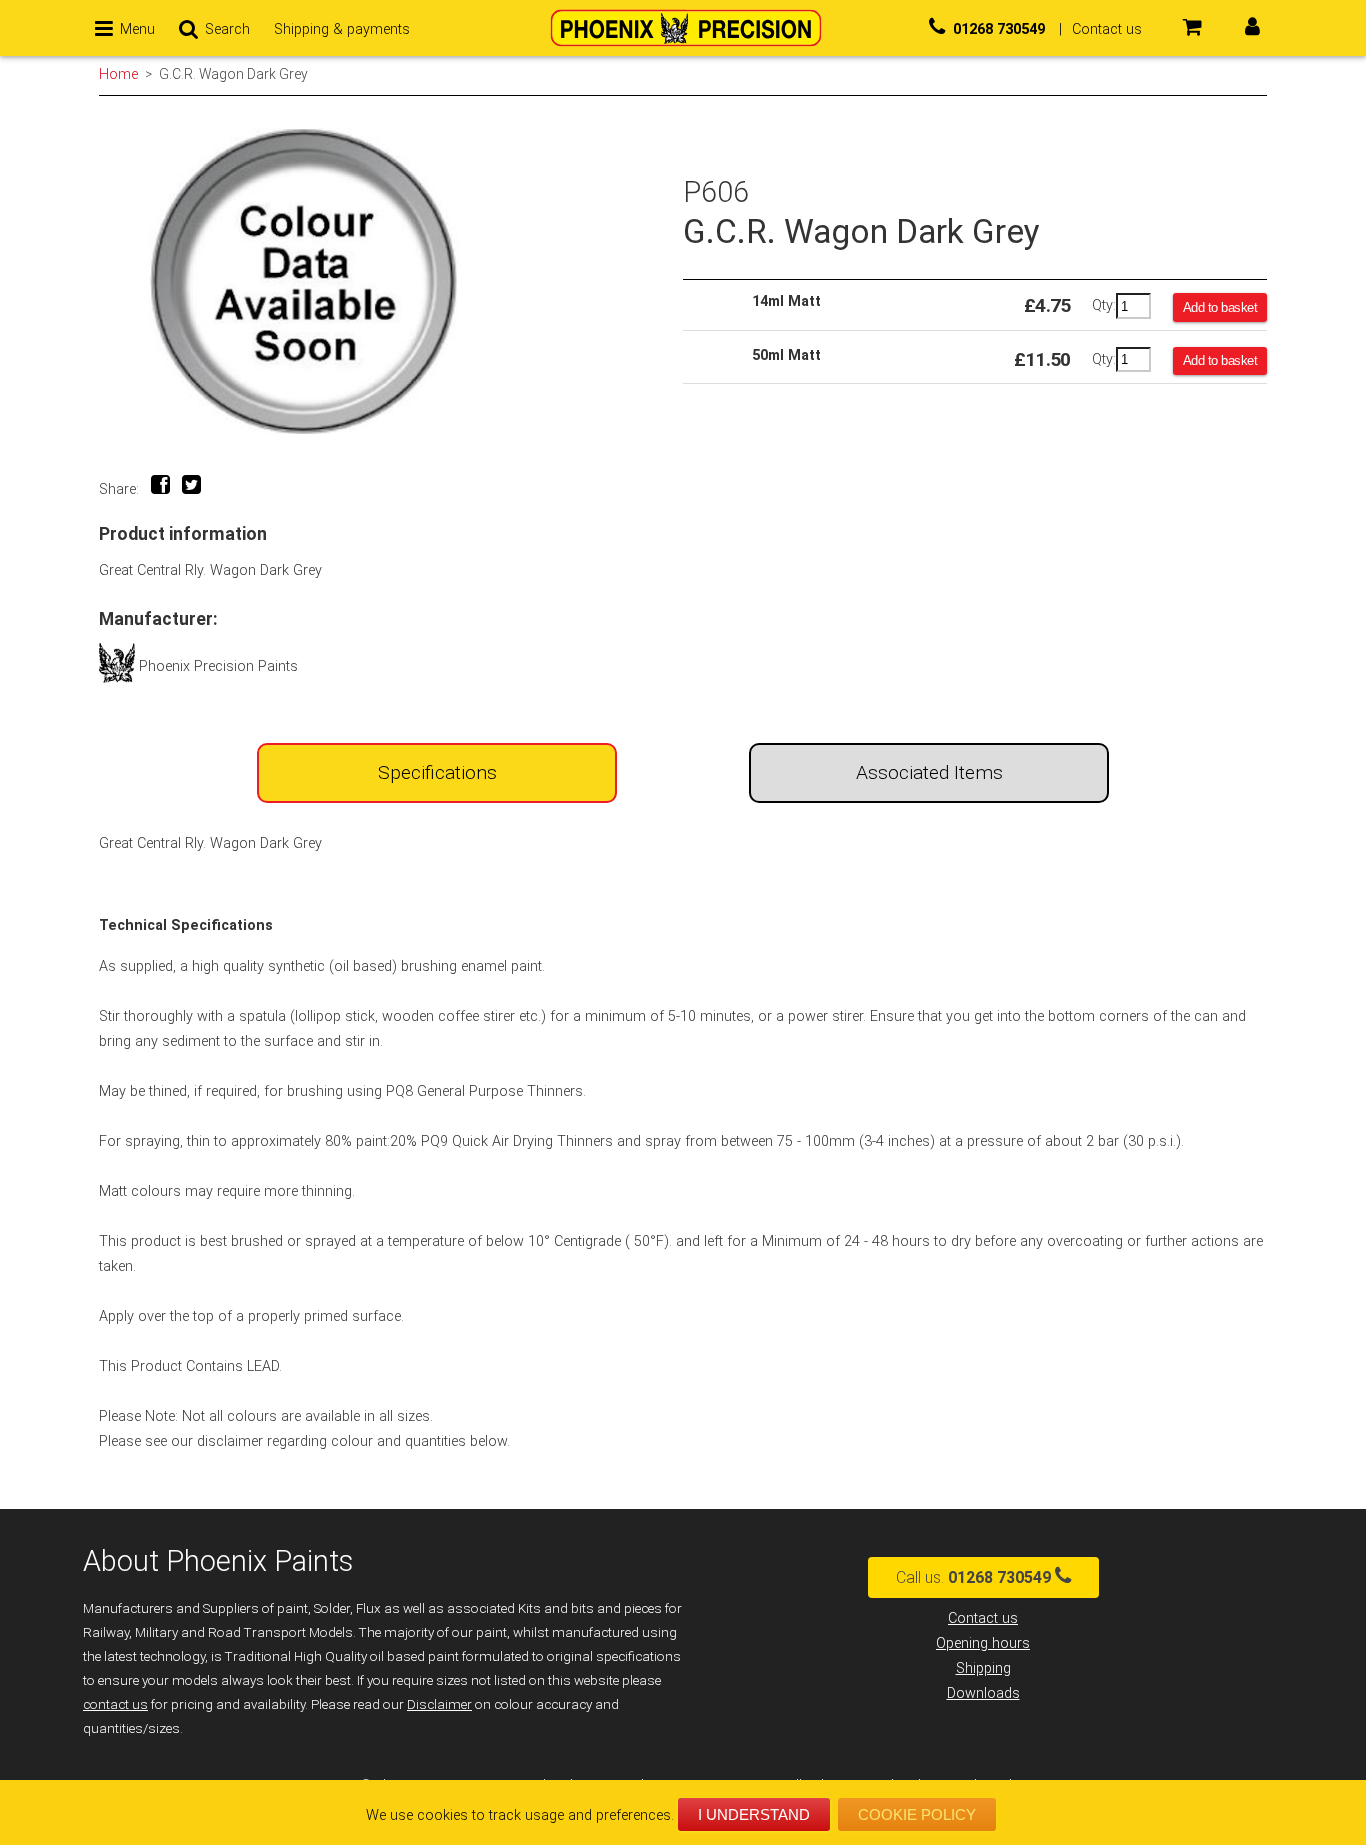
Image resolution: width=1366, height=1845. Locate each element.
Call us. (973, 1577)
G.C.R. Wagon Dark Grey (233, 74)
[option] (391, 281)
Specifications (437, 772)
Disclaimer (439, 1704)
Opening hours (983, 1643)
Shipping (983, 1668)
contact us (115, 1704)
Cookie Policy (917, 1814)
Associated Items (929, 772)
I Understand (754, 1814)
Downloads (983, 1693)
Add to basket (1220, 307)
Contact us (983, 1618)
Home (118, 74)
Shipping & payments (342, 29)
